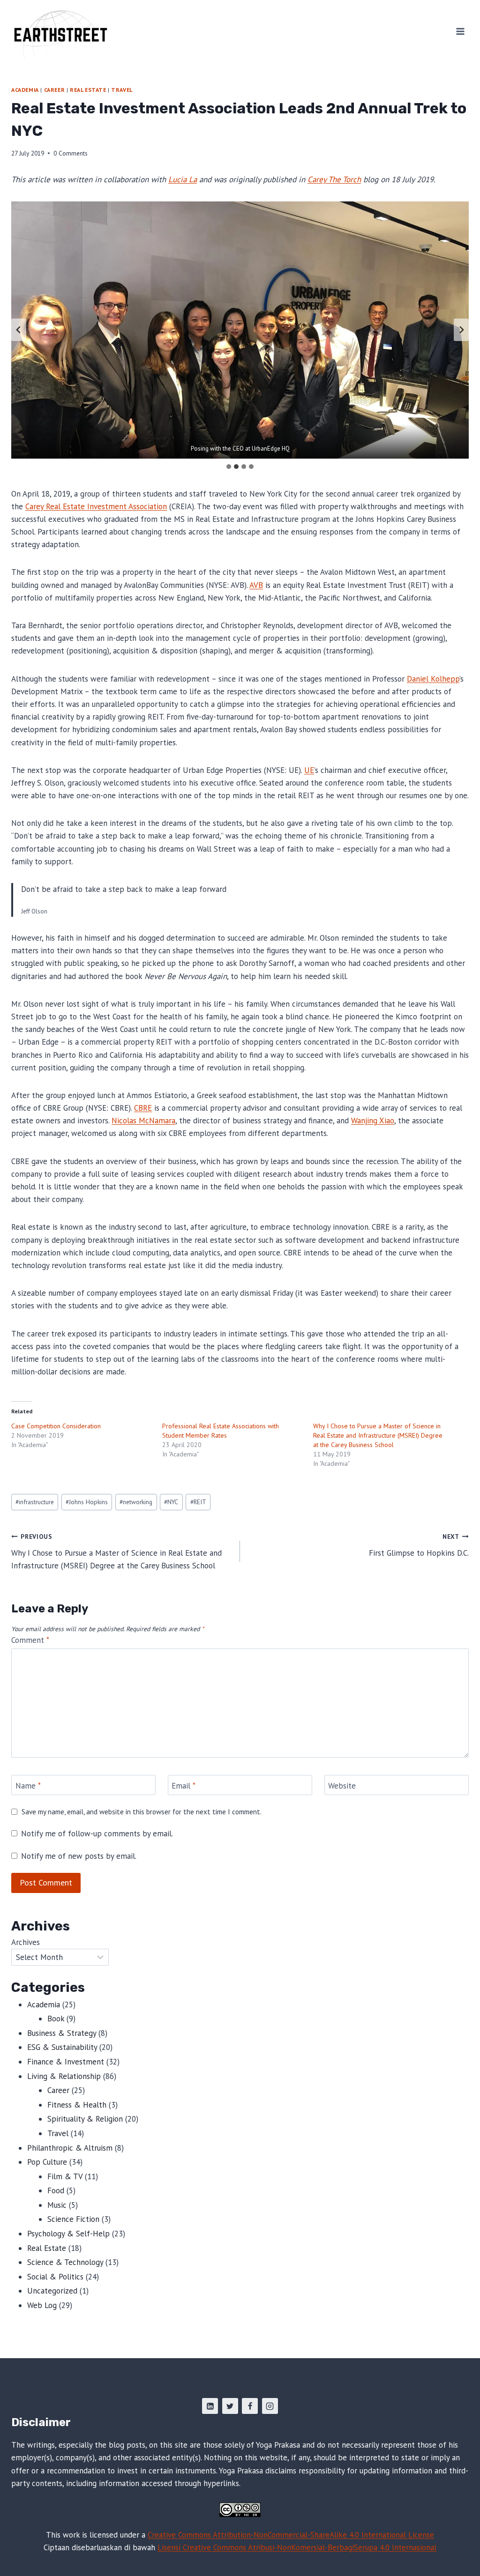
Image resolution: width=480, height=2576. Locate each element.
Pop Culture (47, 2162)
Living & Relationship (64, 2076)
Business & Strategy (62, 2033)
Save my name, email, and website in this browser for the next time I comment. (142, 1812)
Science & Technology (65, 2262)
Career (55, 90)
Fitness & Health (77, 2105)
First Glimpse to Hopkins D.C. (419, 1545)
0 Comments (71, 153)
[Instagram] (270, 2406)
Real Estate (88, 90)
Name (28, 1785)
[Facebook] (250, 2406)
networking (136, 1502)
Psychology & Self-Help (68, 2234)
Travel (122, 90)
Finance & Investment (66, 2062)
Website (342, 1785)
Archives (26, 1942)
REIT (198, 1502)
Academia (25, 90)
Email (184, 1785)
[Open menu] (460, 31)
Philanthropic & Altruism (70, 2148)
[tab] (229, 467)
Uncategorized (52, 2291)
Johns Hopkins (87, 1502)
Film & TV (65, 2176)
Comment (30, 1640)
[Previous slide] (19, 330)
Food (56, 2190)
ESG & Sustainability (62, 2047)
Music (57, 2205)
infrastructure (35, 1502)
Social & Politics (55, 2277)
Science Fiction (73, 2219)
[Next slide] (461, 330)
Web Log (42, 2305)
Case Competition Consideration (56, 1426)
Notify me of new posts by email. (79, 1856)
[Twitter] (230, 2406)
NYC (171, 1502)
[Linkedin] (210, 2406)
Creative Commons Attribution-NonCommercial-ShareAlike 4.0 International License (291, 2535)
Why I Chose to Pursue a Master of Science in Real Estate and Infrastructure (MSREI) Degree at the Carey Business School (378, 1435)
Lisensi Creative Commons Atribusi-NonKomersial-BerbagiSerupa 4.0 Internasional (297, 2547)
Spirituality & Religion (85, 2119)
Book (56, 2019)
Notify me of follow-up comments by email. (97, 1834)
